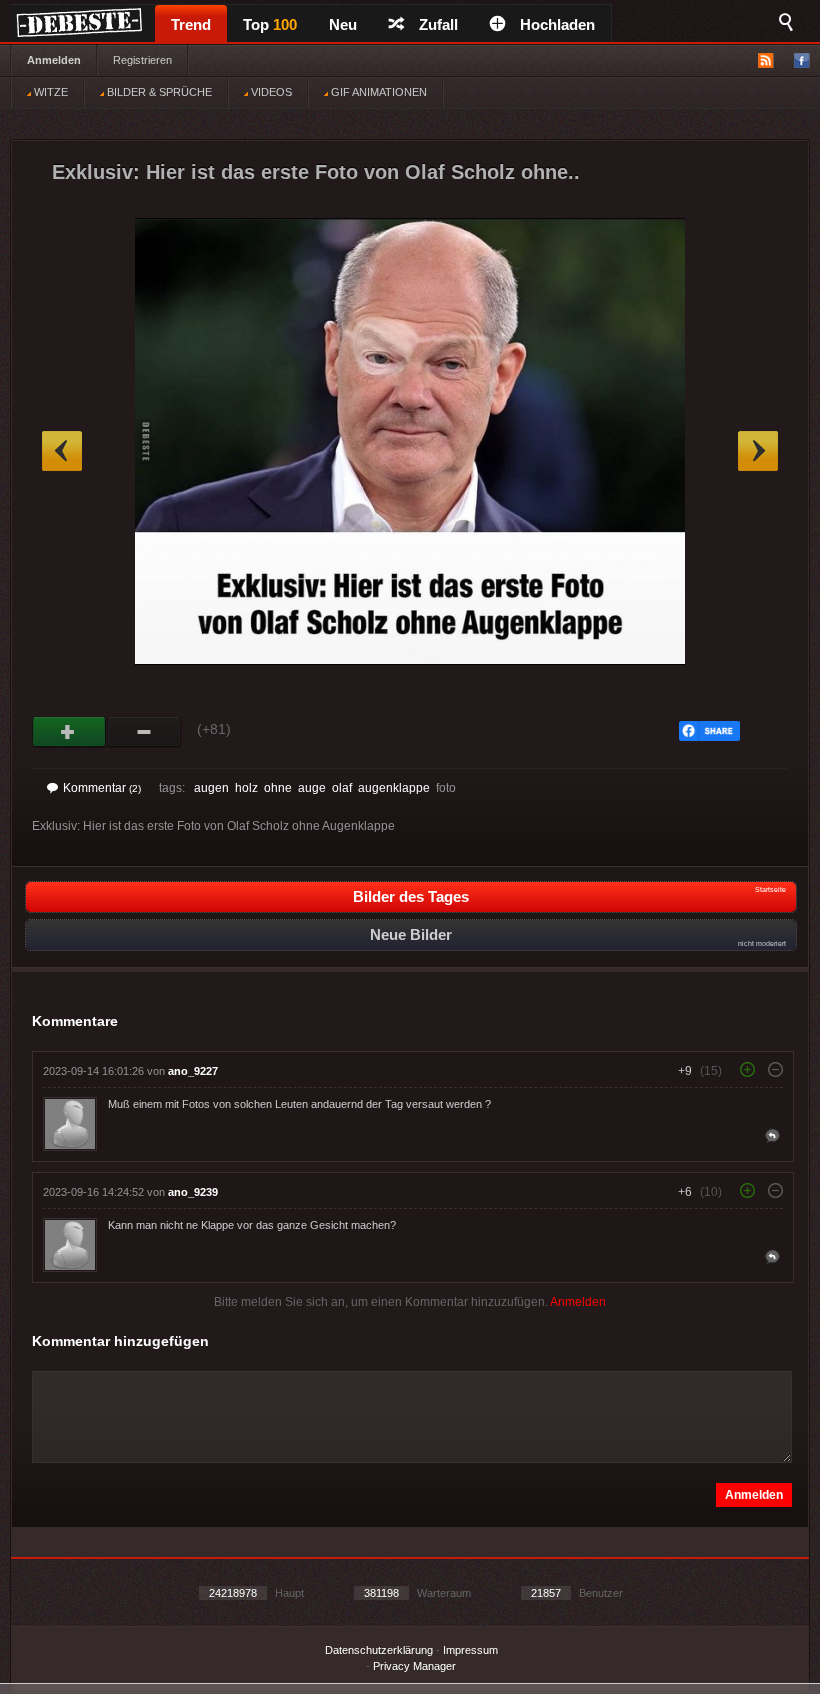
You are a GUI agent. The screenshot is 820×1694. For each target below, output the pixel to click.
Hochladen (557, 24)
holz (246, 788)
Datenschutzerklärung (379, 1650)
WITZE (49, 92)
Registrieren (142, 60)
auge (312, 788)
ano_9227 (193, 1071)
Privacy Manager (414, 1666)
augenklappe (394, 788)
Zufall (438, 24)
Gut (69, 732)
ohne (278, 788)
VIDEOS (270, 92)
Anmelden (54, 60)
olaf (342, 788)
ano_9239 (193, 1192)
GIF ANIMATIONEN (377, 92)
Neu (343, 24)
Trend (191, 24)
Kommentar (102, 788)
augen (211, 788)
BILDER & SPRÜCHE (158, 92)
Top (270, 24)
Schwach (144, 732)
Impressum (470, 1650)
